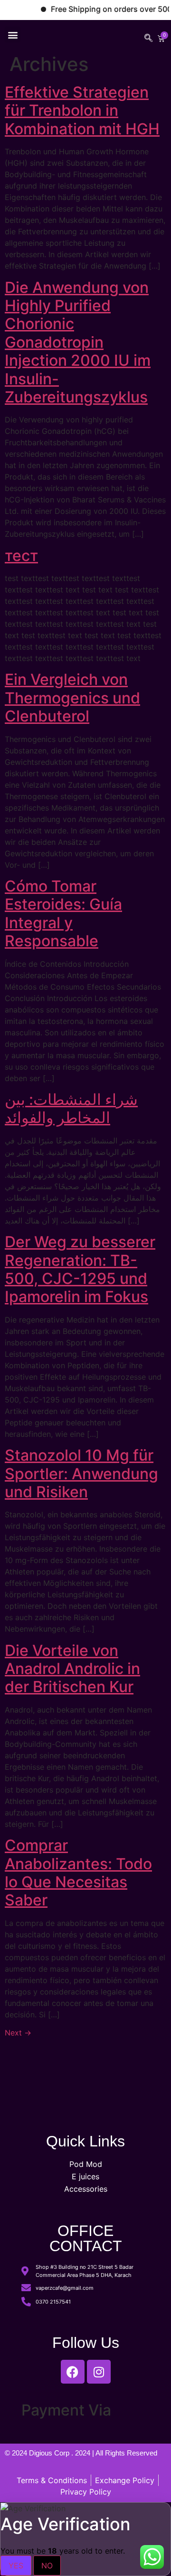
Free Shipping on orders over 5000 (101, 9)
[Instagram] (99, 2372)
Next (18, 2033)
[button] (13, 35)
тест (21, 556)
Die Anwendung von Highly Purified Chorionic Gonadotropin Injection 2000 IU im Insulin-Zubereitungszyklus (78, 342)
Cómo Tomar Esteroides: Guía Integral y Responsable (63, 913)
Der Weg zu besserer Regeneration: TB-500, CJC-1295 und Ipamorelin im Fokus (80, 1269)
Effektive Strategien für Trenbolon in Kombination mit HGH (82, 110)
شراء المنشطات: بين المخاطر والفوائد (71, 1108)
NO (47, 2566)
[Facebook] (73, 2372)
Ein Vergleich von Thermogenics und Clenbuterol (72, 698)
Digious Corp (50, 2453)
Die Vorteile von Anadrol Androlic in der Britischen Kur (72, 1669)
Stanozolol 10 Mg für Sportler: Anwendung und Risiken (81, 1473)
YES (16, 2566)
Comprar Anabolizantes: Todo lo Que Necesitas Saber (78, 1873)
